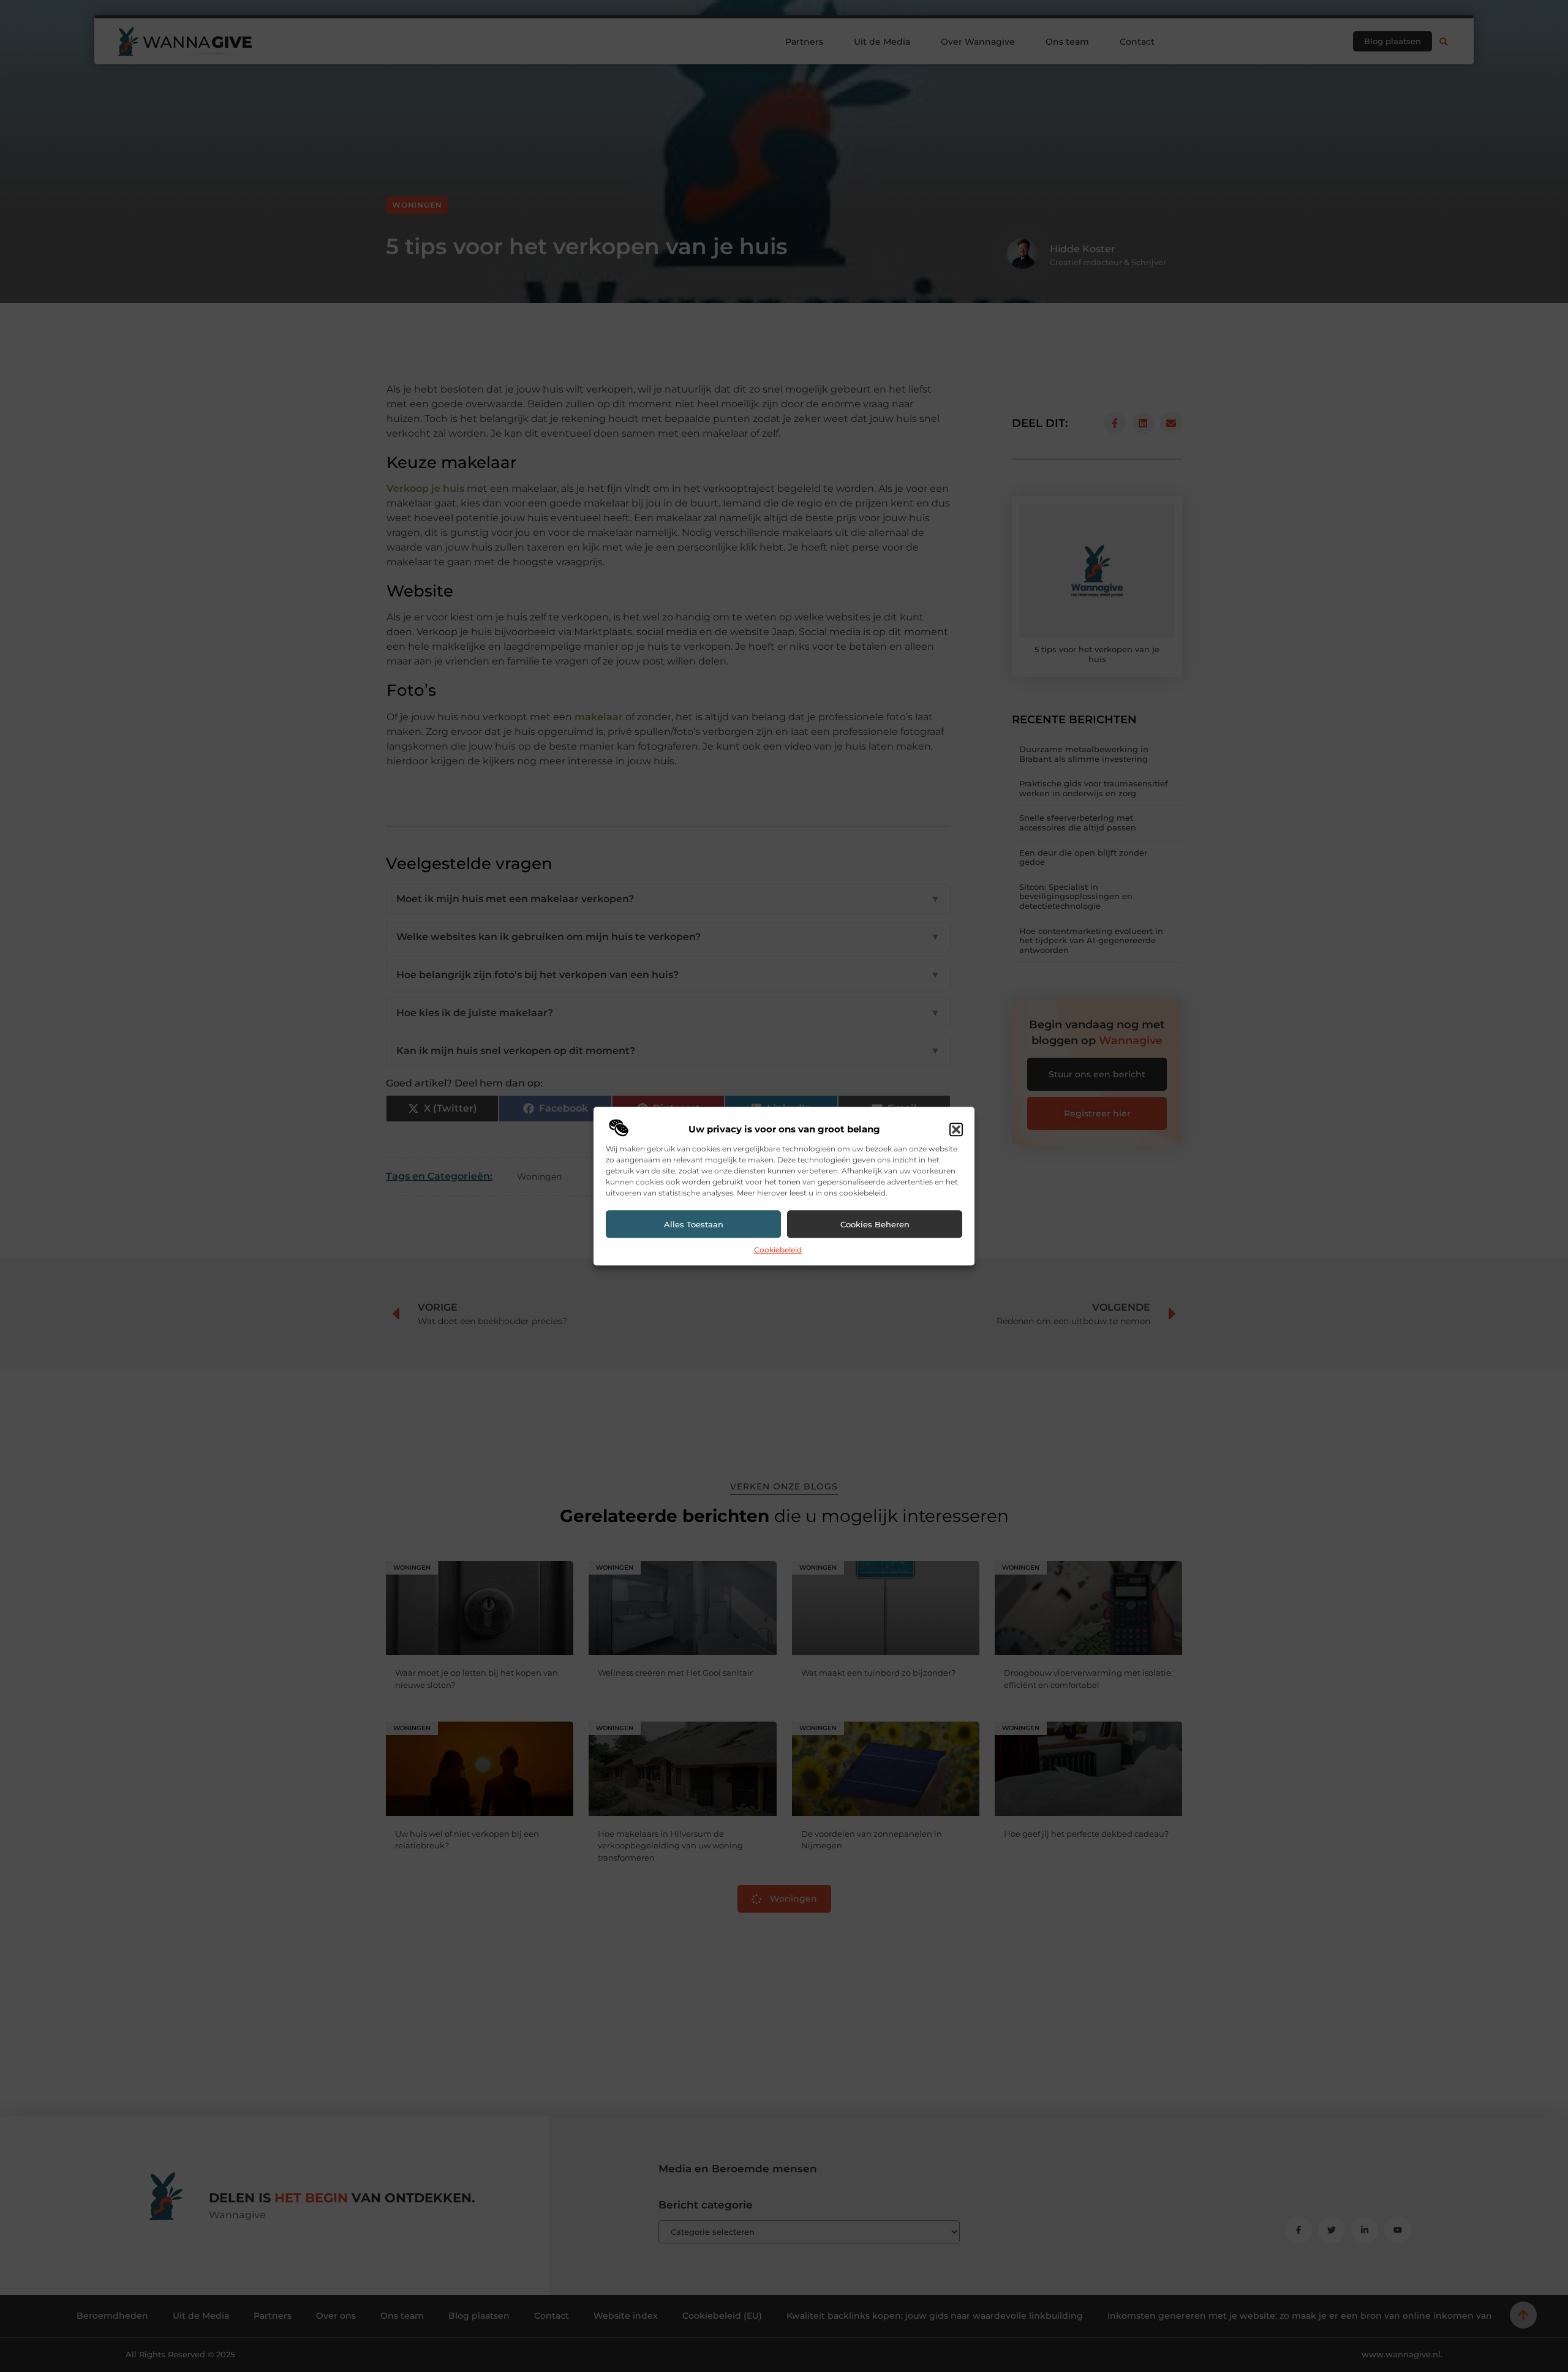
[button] (956, 1130)
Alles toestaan (694, 1224)
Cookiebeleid (778, 1250)
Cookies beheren (875, 1224)
